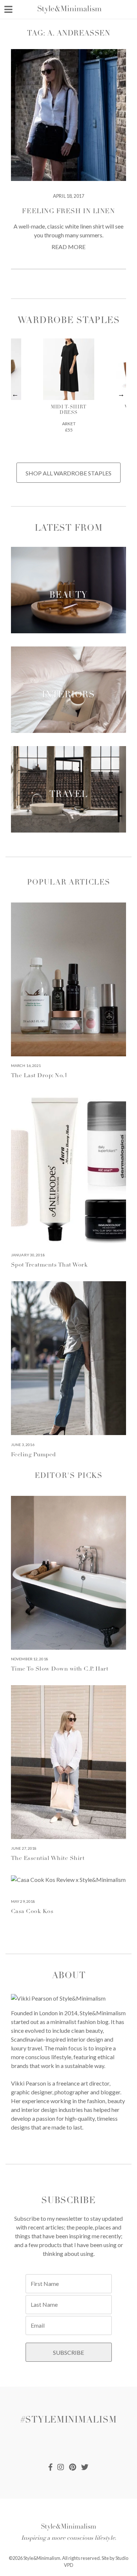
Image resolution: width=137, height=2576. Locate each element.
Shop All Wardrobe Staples (68, 473)
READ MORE (68, 247)
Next (121, 394)
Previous (16, 394)
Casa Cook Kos (32, 1912)
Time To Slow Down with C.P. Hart (60, 1669)
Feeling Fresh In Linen (68, 212)
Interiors (68, 696)
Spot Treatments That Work (49, 1265)
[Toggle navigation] (8, 9)
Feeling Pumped (33, 1455)
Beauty (68, 596)
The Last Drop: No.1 (39, 1076)
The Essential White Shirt (48, 1858)
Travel (68, 795)
